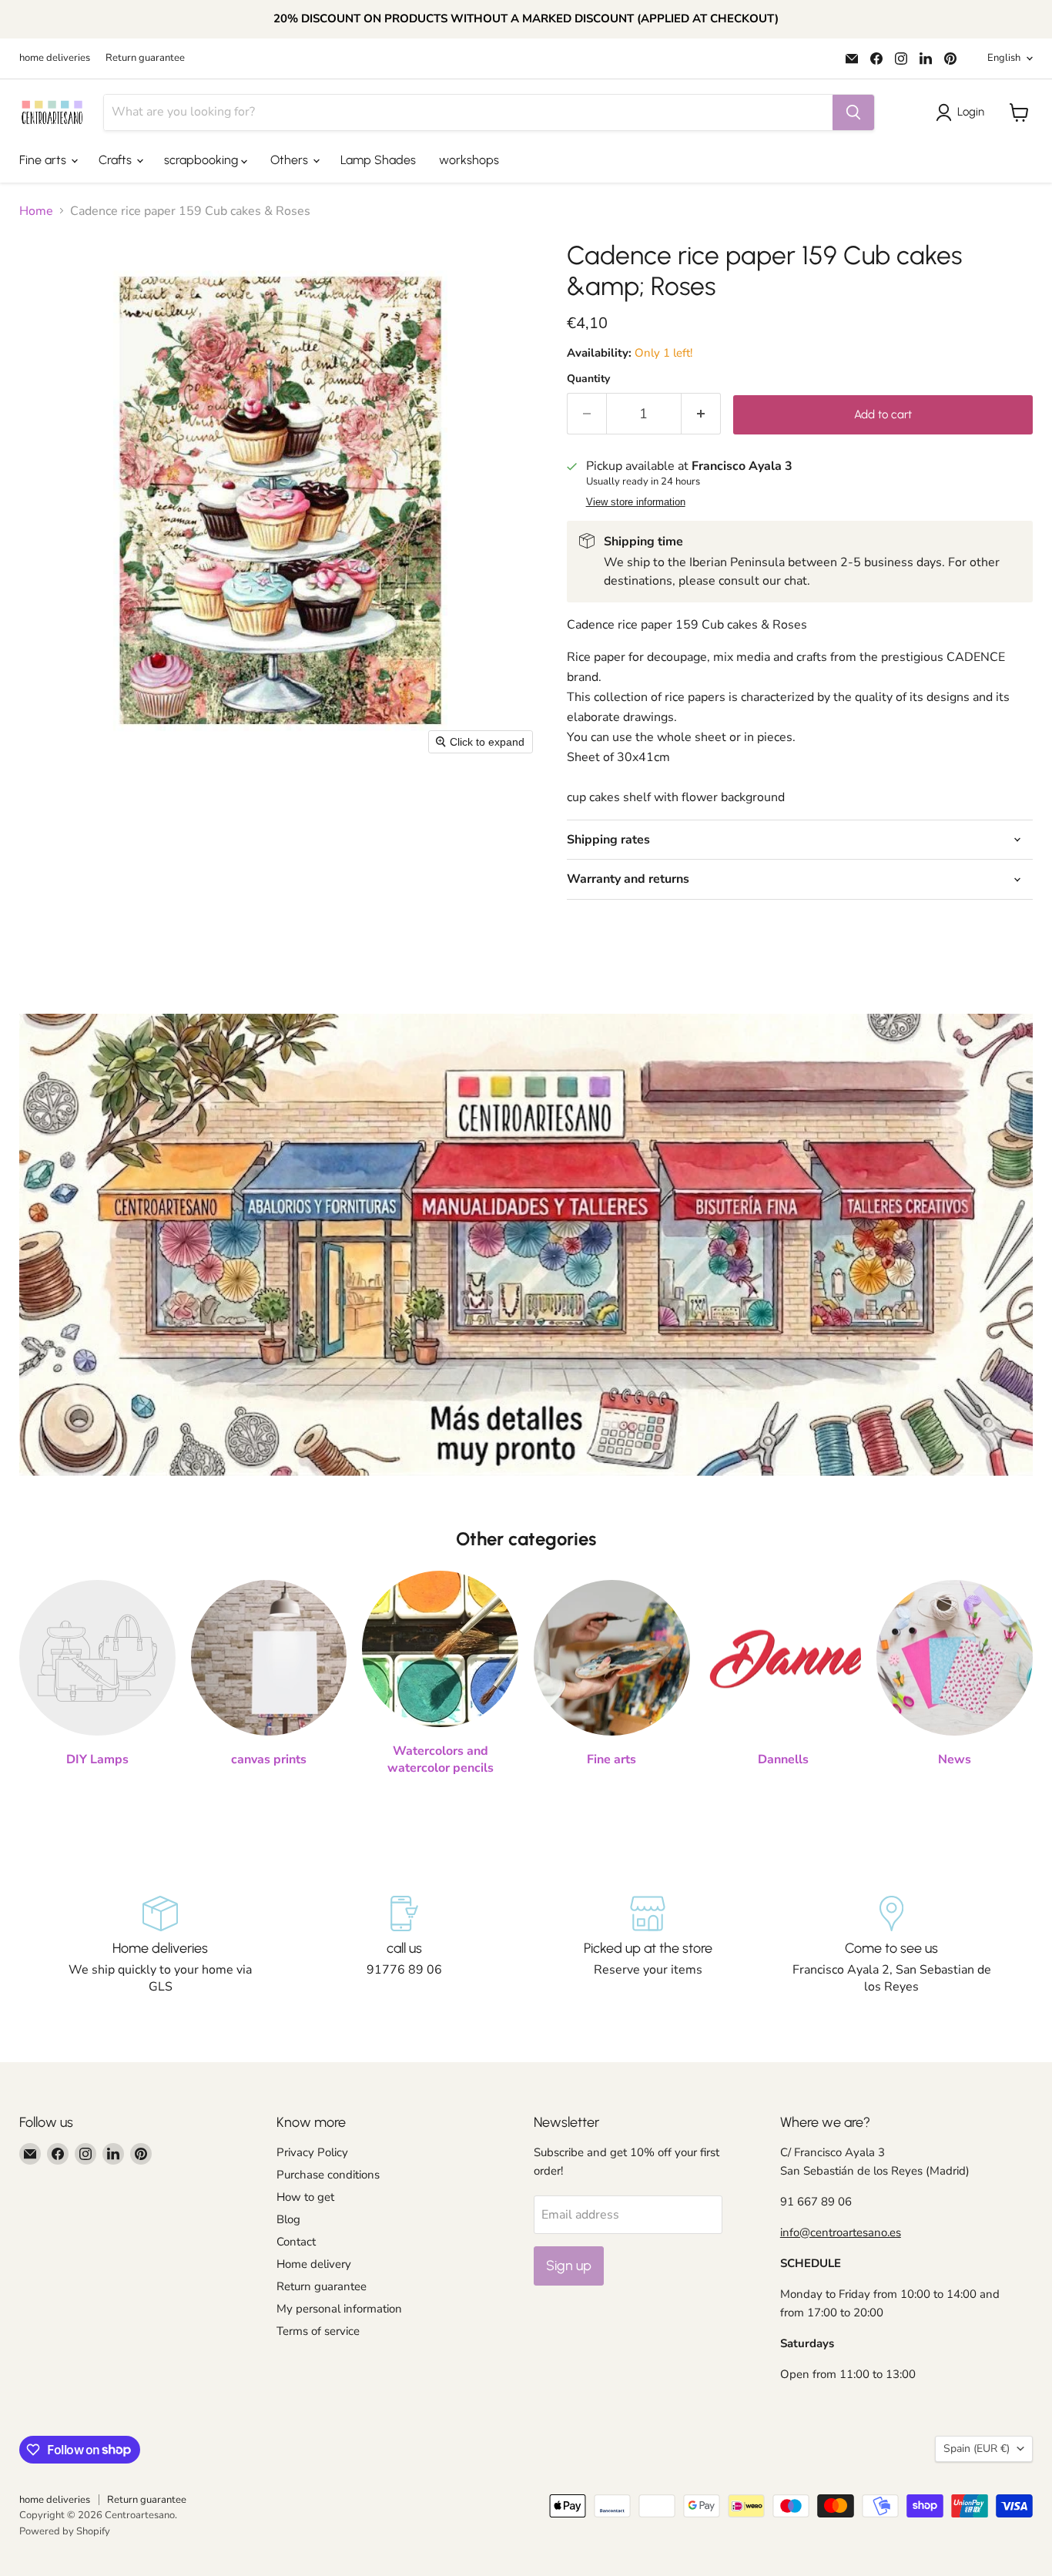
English (1004, 58)
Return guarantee (145, 58)
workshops (469, 160)
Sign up (569, 2266)
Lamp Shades (378, 160)
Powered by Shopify (65, 2531)
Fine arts (44, 160)
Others (291, 160)
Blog (288, 2219)
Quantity (588, 379)
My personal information (339, 2309)
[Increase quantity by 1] (701, 414)
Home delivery (314, 2264)
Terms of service (318, 2331)
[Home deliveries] (161, 1946)
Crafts (117, 160)
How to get (305, 2197)
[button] (963, 112)
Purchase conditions (328, 2175)
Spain (977, 2449)
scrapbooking (203, 160)
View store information (636, 502)
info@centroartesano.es (841, 2232)
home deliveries (55, 58)
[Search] (853, 112)
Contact (296, 2242)
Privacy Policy (312, 2152)
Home (36, 211)
